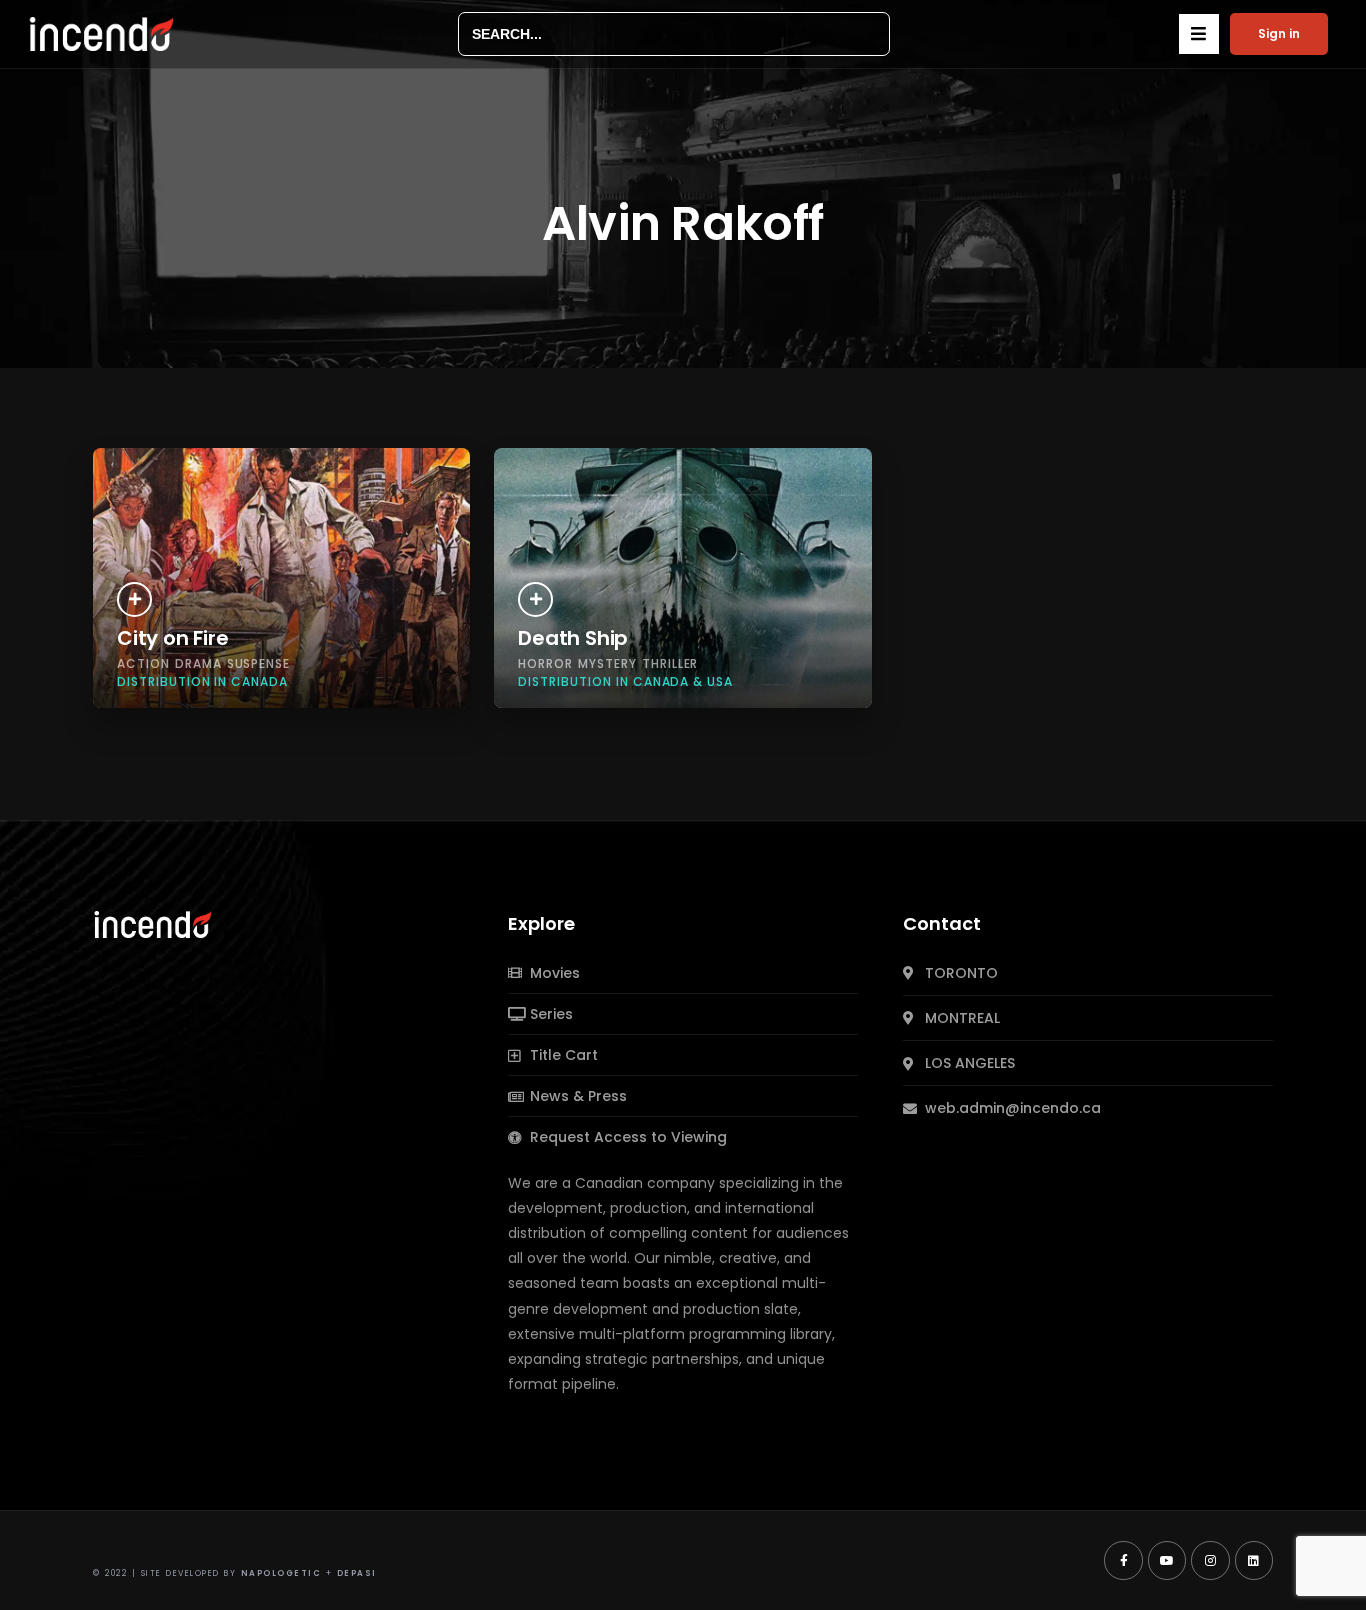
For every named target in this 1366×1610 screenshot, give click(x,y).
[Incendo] (154, 923)
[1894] (535, 599)
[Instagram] (1210, 1560)
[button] (1199, 34)
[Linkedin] (1254, 1560)
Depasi (357, 1573)
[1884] (134, 599)
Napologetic (281, 1573)
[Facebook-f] (1123, 1560)
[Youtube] (1167, 1560)
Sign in (1279, 33)
